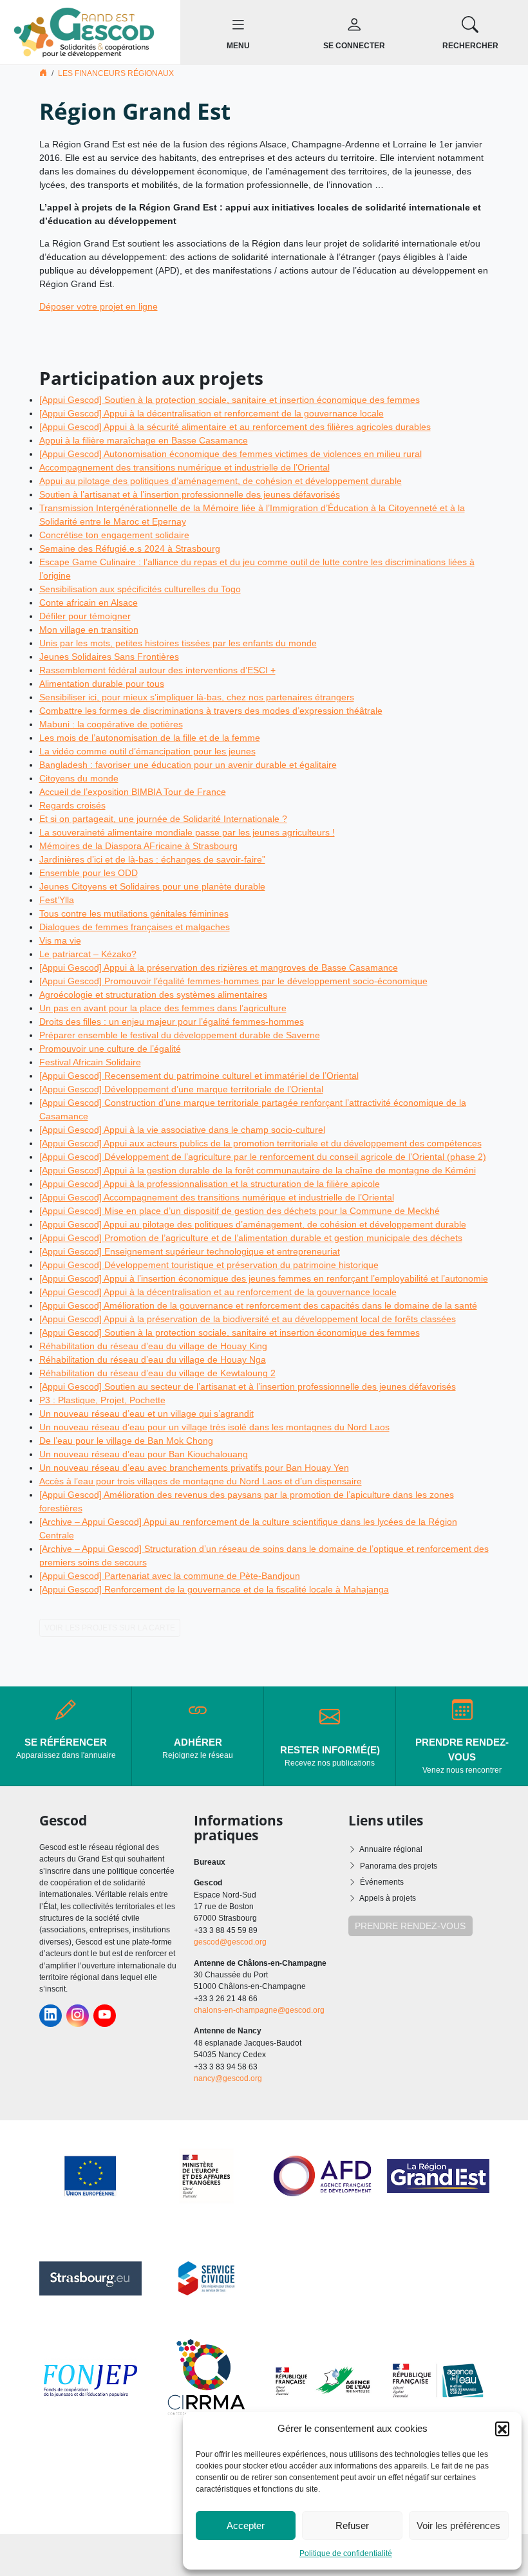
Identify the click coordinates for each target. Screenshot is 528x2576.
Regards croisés (72, 805)
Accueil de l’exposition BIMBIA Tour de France (133, 792)
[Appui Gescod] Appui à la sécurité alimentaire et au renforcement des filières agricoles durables (235, 427)
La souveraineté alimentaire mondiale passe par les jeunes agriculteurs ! (187, 832)
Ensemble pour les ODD (89, 873)
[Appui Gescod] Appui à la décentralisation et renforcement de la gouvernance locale (212, 413)
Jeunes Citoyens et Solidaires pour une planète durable (152, 886)
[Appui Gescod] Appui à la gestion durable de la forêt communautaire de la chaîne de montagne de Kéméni (258, 1170)
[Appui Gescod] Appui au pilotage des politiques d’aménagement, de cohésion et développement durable (253, 1224)
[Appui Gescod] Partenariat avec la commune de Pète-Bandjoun (170, 1576)
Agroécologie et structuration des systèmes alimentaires (153, 994)
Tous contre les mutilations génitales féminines (134, 913)
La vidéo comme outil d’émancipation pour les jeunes (147, 751)
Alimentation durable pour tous (102, 684)
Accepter (246, 2525)
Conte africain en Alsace (89, 602)
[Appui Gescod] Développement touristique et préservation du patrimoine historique (209, 1265)
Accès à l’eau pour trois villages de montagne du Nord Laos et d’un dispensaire (201, 1481)
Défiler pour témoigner (85, 616)
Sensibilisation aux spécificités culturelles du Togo (140, 589)
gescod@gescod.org (230, 1942)
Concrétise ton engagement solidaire (114, 535)
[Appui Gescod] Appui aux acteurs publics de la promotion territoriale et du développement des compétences (260, 1143)
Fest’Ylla (57, 900)
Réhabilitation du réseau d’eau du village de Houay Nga (153, 1359)
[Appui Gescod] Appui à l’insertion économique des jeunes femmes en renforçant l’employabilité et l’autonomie (264, 1278)
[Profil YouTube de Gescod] (105, 2016)
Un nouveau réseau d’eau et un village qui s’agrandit (146, 1414)
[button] (502, 2429)
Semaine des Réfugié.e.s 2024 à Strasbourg (130, 548)
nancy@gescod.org (228, 2078)
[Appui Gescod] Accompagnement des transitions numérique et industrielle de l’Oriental (217, 1197)
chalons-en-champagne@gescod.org (259, 2010)
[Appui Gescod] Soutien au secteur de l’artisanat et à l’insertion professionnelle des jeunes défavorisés (248, 1386)
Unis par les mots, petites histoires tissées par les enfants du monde (178, 643)
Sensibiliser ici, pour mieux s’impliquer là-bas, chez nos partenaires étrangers (197, 697)
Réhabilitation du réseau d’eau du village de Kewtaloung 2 (157, 1373)
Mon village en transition (89, 630)
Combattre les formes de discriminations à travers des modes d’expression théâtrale (211, 711)
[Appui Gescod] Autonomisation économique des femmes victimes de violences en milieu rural (231, 454)
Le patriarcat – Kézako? (88, 954)
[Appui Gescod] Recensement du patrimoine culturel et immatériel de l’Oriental (199, 1076)
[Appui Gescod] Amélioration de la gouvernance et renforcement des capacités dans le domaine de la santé (258, 1305)
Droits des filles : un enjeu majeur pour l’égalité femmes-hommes (172, 1022)
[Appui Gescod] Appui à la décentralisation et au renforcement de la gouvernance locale (218, 1292)
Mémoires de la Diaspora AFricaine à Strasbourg (138, 846)
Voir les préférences (458, 2525)
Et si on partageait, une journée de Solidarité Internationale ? (163, 819)
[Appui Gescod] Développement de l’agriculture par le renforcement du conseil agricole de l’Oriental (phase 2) (263, 1157)
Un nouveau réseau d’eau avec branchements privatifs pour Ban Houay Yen (194, 1468)
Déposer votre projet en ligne (99, 306)
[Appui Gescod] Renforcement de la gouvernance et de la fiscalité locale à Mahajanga (214, 1589)
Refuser (352, 2525)
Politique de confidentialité (346, 2553)
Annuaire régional (391, 1849)
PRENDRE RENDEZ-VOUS (410, 1926)
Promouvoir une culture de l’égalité (110, 1049)
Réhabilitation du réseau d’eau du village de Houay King (153, 1346)
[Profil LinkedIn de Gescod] (51, 2016)
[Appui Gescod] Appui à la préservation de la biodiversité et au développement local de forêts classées (248, 1319)
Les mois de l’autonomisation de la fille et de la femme (150, 738)
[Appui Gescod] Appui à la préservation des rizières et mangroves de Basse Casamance (219, 967)
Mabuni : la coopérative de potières (111, 724)
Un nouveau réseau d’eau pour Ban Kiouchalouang (144, 1454)
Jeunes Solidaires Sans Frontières (109, 657)
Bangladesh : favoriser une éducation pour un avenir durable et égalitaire (188, 765)
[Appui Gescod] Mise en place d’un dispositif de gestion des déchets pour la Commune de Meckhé (240, 1211)
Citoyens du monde (79, 778)
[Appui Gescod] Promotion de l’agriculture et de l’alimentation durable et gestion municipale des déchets (251, 1238)
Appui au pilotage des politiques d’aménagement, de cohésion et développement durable (221, 481)
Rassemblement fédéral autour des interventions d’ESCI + (157, 670)
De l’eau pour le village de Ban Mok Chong (126, 1441)
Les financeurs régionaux (116, 73)
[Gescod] (90, 32)
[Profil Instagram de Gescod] (78, 2016)
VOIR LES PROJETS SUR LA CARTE (110, 1628)
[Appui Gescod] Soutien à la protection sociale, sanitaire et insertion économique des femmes (230, 400)
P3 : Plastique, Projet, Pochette (102, 1400)
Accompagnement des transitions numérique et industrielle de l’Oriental (184, 467)
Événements (382, 1882)
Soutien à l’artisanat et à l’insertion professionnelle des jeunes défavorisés (190, 494)
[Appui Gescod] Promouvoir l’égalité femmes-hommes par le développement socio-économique (233, 981)
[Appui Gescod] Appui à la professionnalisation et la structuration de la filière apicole (210, 1184)
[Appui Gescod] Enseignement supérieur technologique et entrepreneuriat (190, 1251)
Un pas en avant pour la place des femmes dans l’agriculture (163, 1008)
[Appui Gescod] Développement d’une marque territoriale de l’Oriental (181, 1089)
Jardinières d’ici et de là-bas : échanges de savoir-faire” (152, 859)
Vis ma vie (60, 940)
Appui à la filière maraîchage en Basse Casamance (144, 440)
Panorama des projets (399, 1866)
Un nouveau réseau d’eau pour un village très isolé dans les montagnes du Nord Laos (214, 1427)
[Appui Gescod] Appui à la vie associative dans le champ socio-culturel (182, 1130)
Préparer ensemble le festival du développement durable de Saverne (180, 1035)
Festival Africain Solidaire (90, 1062)
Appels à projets (388, 1898)
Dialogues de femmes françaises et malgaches (135, 927)
